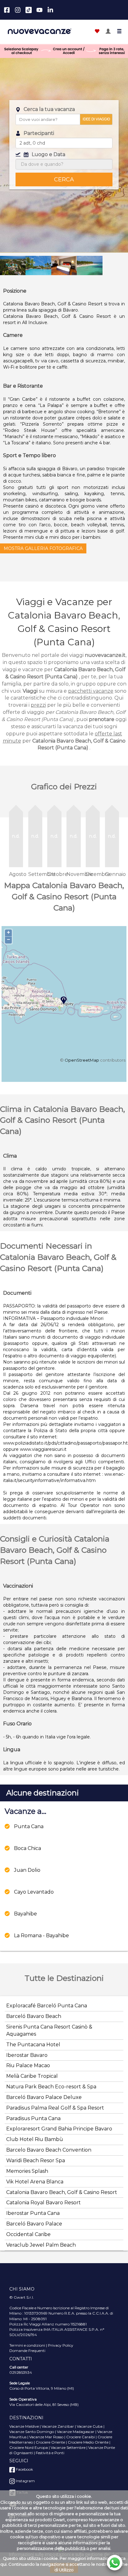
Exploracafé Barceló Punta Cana (47, 2006)
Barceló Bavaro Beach (34, 2016)
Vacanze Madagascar (76, 2432)
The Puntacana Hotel (33, 2045)
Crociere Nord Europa (29, 2447)
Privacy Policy (61, 2345)
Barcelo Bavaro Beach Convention (49, 2150)
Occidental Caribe (28, 2234)
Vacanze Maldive (24, 2426)
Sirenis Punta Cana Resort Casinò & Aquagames (49, 2030)
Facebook (24, 2469)
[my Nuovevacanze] (108, 32)
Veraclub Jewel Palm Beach (41, 2245)
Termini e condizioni (27, 2345)
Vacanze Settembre (68, 2447)
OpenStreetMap (82, 1060)
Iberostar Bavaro (27, 2055)
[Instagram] (18, 10)
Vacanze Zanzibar (58, 2426)
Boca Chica (27, 1848)
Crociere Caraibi (80, 2437)
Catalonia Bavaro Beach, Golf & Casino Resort (62, 2192)
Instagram (25, 2481)
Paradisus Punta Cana (33, 2118)
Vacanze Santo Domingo (32, 2432)
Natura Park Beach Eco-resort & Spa (51, 2087)
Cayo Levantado (34, 1892)
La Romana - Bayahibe (41, 1936)
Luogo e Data (48, 154)
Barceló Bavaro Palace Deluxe (44, 2097)
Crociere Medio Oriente (88, 2442)
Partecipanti (39, 133)
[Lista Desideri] (97, 32)
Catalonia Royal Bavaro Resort (43, 2203)
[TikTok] (29, 10)
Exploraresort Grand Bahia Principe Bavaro (59, 2129)
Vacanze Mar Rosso (46, 2437)
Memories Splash (27, 2171)
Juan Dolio (27, 1870)
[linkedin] (50, 10)
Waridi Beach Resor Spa (36, 2160)
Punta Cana (29, 1826)
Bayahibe (25, 1914)
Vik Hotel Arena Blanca (35, 2182)
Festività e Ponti (50, 2453)
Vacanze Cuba (90, 2426)
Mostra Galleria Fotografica (43, 548)
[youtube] (39, 10)
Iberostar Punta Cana (33, 2213)
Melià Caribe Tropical (32, 2076)
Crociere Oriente (50, 2442)
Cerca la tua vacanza (49, 109)
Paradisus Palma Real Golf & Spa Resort (55, 2108)
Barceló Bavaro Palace (34, 2224)
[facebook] (7, 10)
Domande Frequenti (27, 2351)
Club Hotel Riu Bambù (35, 2139)
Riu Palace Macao (28, 2065)
